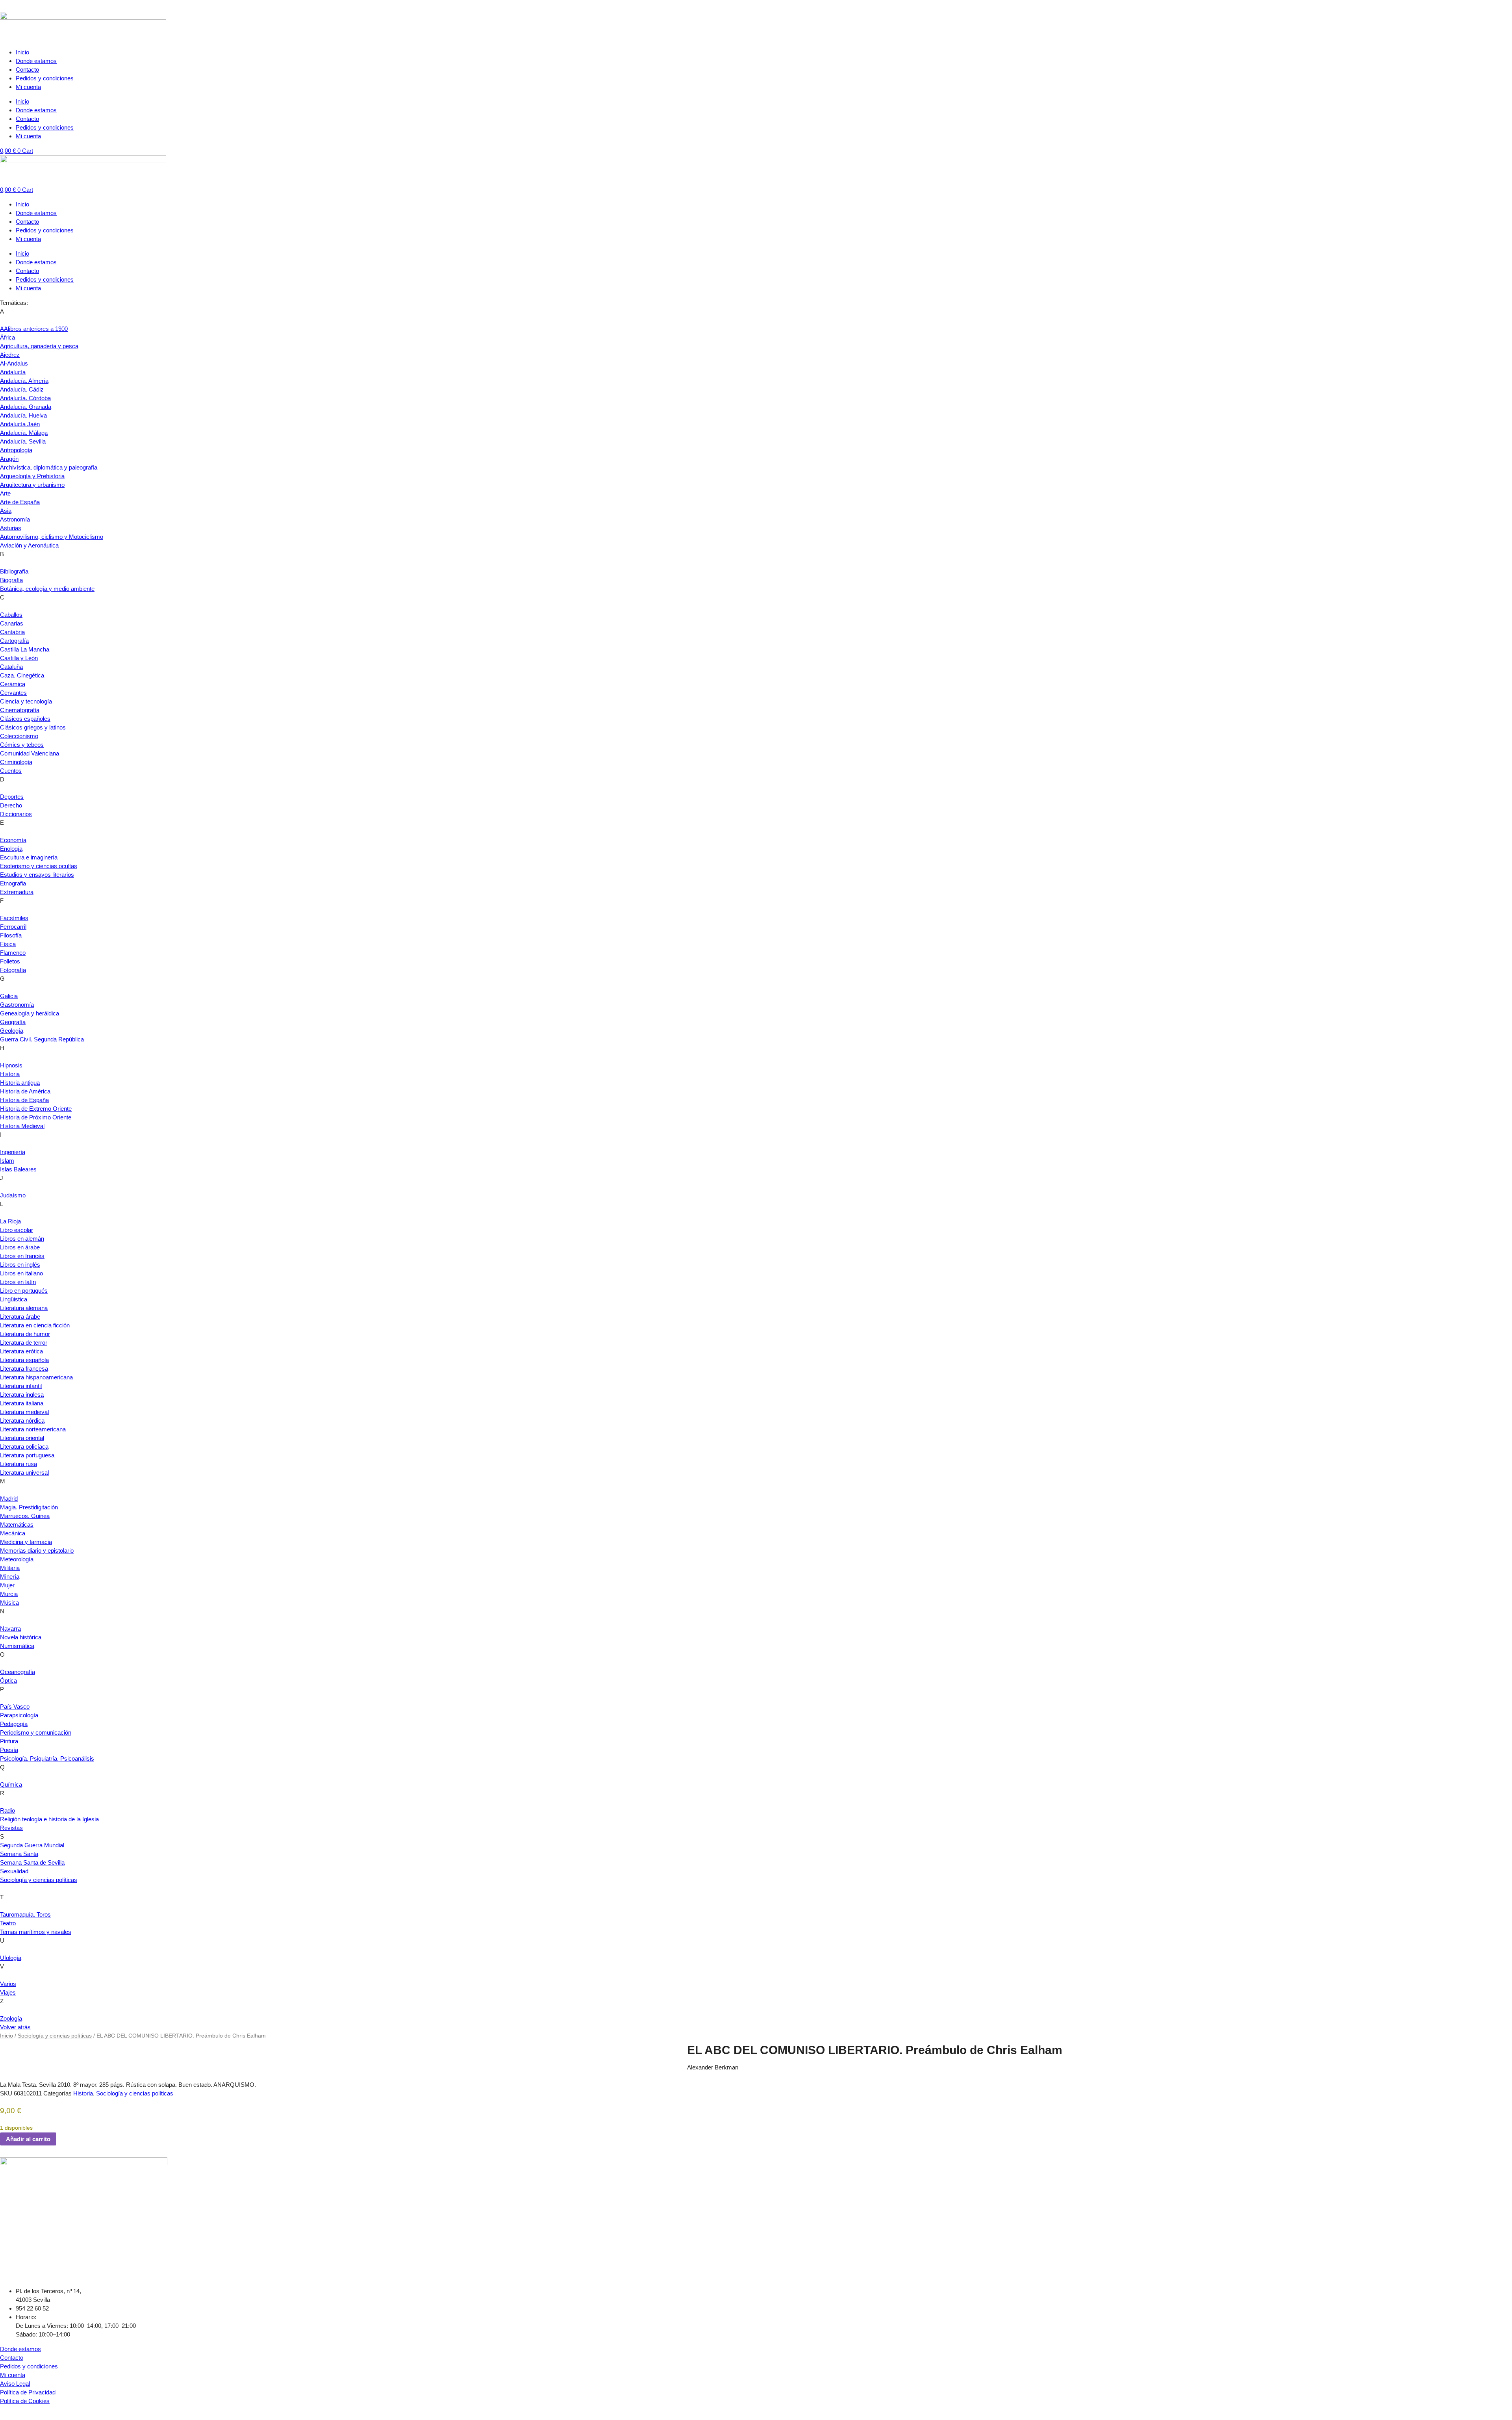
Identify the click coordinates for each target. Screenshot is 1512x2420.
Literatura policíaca (24, 1447)
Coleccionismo (19, 736)
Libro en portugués (24, 1291)
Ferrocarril (13, 927)
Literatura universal (24, 1473)
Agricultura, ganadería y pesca (39, 346)
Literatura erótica (21, 1351)
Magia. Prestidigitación (29, 1507)
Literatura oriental (22, 1438)
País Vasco (15, 1706)
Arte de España (20, 502)
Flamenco (13, 953)
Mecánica (13, 1533)
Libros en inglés (20, 1265)
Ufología (11, 1958)
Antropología (16, 450)
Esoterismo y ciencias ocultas (39, 866)
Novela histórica (21, 1637)
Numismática (17, 1646)
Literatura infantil (21, 1386)
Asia (6, 511)
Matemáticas (17, 1525)
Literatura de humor (25, 1334)
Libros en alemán (22, 1239)
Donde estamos (36, 61)
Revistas (11, 1828)
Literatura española (24, 1360)
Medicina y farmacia (26, 1542)
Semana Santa (19, 1854)
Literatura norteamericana (33, 1429)
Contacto (27, 70)
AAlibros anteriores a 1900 (34, 329)
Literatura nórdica (22, 1421)
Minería (10, 1577)
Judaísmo (13, 1195)
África (7, 337)
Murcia (9, 1594)
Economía (13, 840)
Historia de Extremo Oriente (36, 1109)
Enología (11, 849)
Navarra (10, 1628)
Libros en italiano (21, 1273)
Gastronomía (17, 1005)
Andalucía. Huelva (23, 415)
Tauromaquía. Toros (25, 1914)
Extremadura (17, 892)
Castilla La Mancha (25, 649)
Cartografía (14, 641)
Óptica (8, 1680)
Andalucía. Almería (24, 381)
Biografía (11, 580)
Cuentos (11, 771)
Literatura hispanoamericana (36, 1377)
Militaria (10, 1568)
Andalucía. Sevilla (23, 441)
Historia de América (25, 1091)
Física (8, 944)
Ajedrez (10, 355)
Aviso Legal (15, 2384)
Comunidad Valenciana (30, 753)
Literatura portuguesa (27, 1455)
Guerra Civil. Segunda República (42, 1039)
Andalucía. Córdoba (25, 398)
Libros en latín (18, 1282)
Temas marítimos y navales (36, 1932)
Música (9, 1603)
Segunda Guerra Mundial (32, 1845)
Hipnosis (11, 1065)
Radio (7, 1810)
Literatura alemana (24, 1308)
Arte (5, 493)
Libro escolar (17, 1230)
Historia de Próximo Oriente (36, 1117)
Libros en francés (22, 1256)
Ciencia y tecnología (26, 701)
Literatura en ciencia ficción (35, 1325)
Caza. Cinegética (22, 675)
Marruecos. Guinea (25, 1516)
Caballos (11, 615)
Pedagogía (14, 1724)
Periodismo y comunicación (36, 1732)
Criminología (16, 762)
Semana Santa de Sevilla (32, 1862)
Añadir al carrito (28, 2139)
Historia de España (24, 1100)
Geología (12, 1031)
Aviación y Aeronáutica (29, 545)
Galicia (9, 996)
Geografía (13, 1022)
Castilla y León (19, 658)
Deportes (12, 797)
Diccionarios (16, 814)
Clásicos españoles (25, 719)
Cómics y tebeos (22, 745)
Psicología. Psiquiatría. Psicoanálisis (47, 1758)
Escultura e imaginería (29, 857)
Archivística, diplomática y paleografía (49, 467)
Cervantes (13, 693)
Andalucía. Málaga (24, 433)
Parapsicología (19, 1715)
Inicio (22, 52)
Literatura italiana (22, 1403)
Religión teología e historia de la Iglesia (49, 1819)
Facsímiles (14, 918)
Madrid (9, 1499)
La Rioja (10, 1221)
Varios (8, 1984)
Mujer (7, 1585)
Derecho (11, 805)
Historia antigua (20, 1083)
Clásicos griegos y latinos (33, 727)
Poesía (9, 1750)
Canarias (12, 623)
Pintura (9, 1741)
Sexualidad (14, 1871)
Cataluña (11, 667)
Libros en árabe (20, 1247)
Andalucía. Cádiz (22, 389)
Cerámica (13, 684)
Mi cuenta (28, 87)
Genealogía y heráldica (30, 1013)
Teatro (8, 1923)
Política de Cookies (25, 2401)
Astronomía (15, 519)
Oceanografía (18, 1672)
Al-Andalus (14, 363)
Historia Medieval (22, 1126)
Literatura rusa (19, 1464)
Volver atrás (15, 2027)
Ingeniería (13, 1152)
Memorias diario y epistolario (37, 1551)
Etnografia (13, 883)
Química (11, 1784)
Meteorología (17, 1559)
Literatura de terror (24, 1343)
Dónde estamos (20, 2349)
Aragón (9, 459)
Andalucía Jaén (20, 424)
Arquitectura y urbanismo (32, 485)
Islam (7, 1161)
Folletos (10, 961)
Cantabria (12, 632)
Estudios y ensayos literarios (37, 875)
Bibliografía (14, 571)
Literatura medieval (24, 1412)
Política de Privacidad (28, 2392)
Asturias (11, 528)
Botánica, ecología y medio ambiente (47, 589)
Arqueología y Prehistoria (32, 476)
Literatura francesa (24, 1369)
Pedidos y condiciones (45, 78)
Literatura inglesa (22, 1395)
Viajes (8, 1992)
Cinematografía (20, 710)
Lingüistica (14, 1299)
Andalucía (13, 372)
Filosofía (11, 935)
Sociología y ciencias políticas (39, 1880)
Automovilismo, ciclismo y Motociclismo (52, 537)
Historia (10, 1074)
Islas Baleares (18, 1169)
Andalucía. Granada (26, 407)
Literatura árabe (20, 1317)
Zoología (11, 2018)
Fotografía (13, 970)
